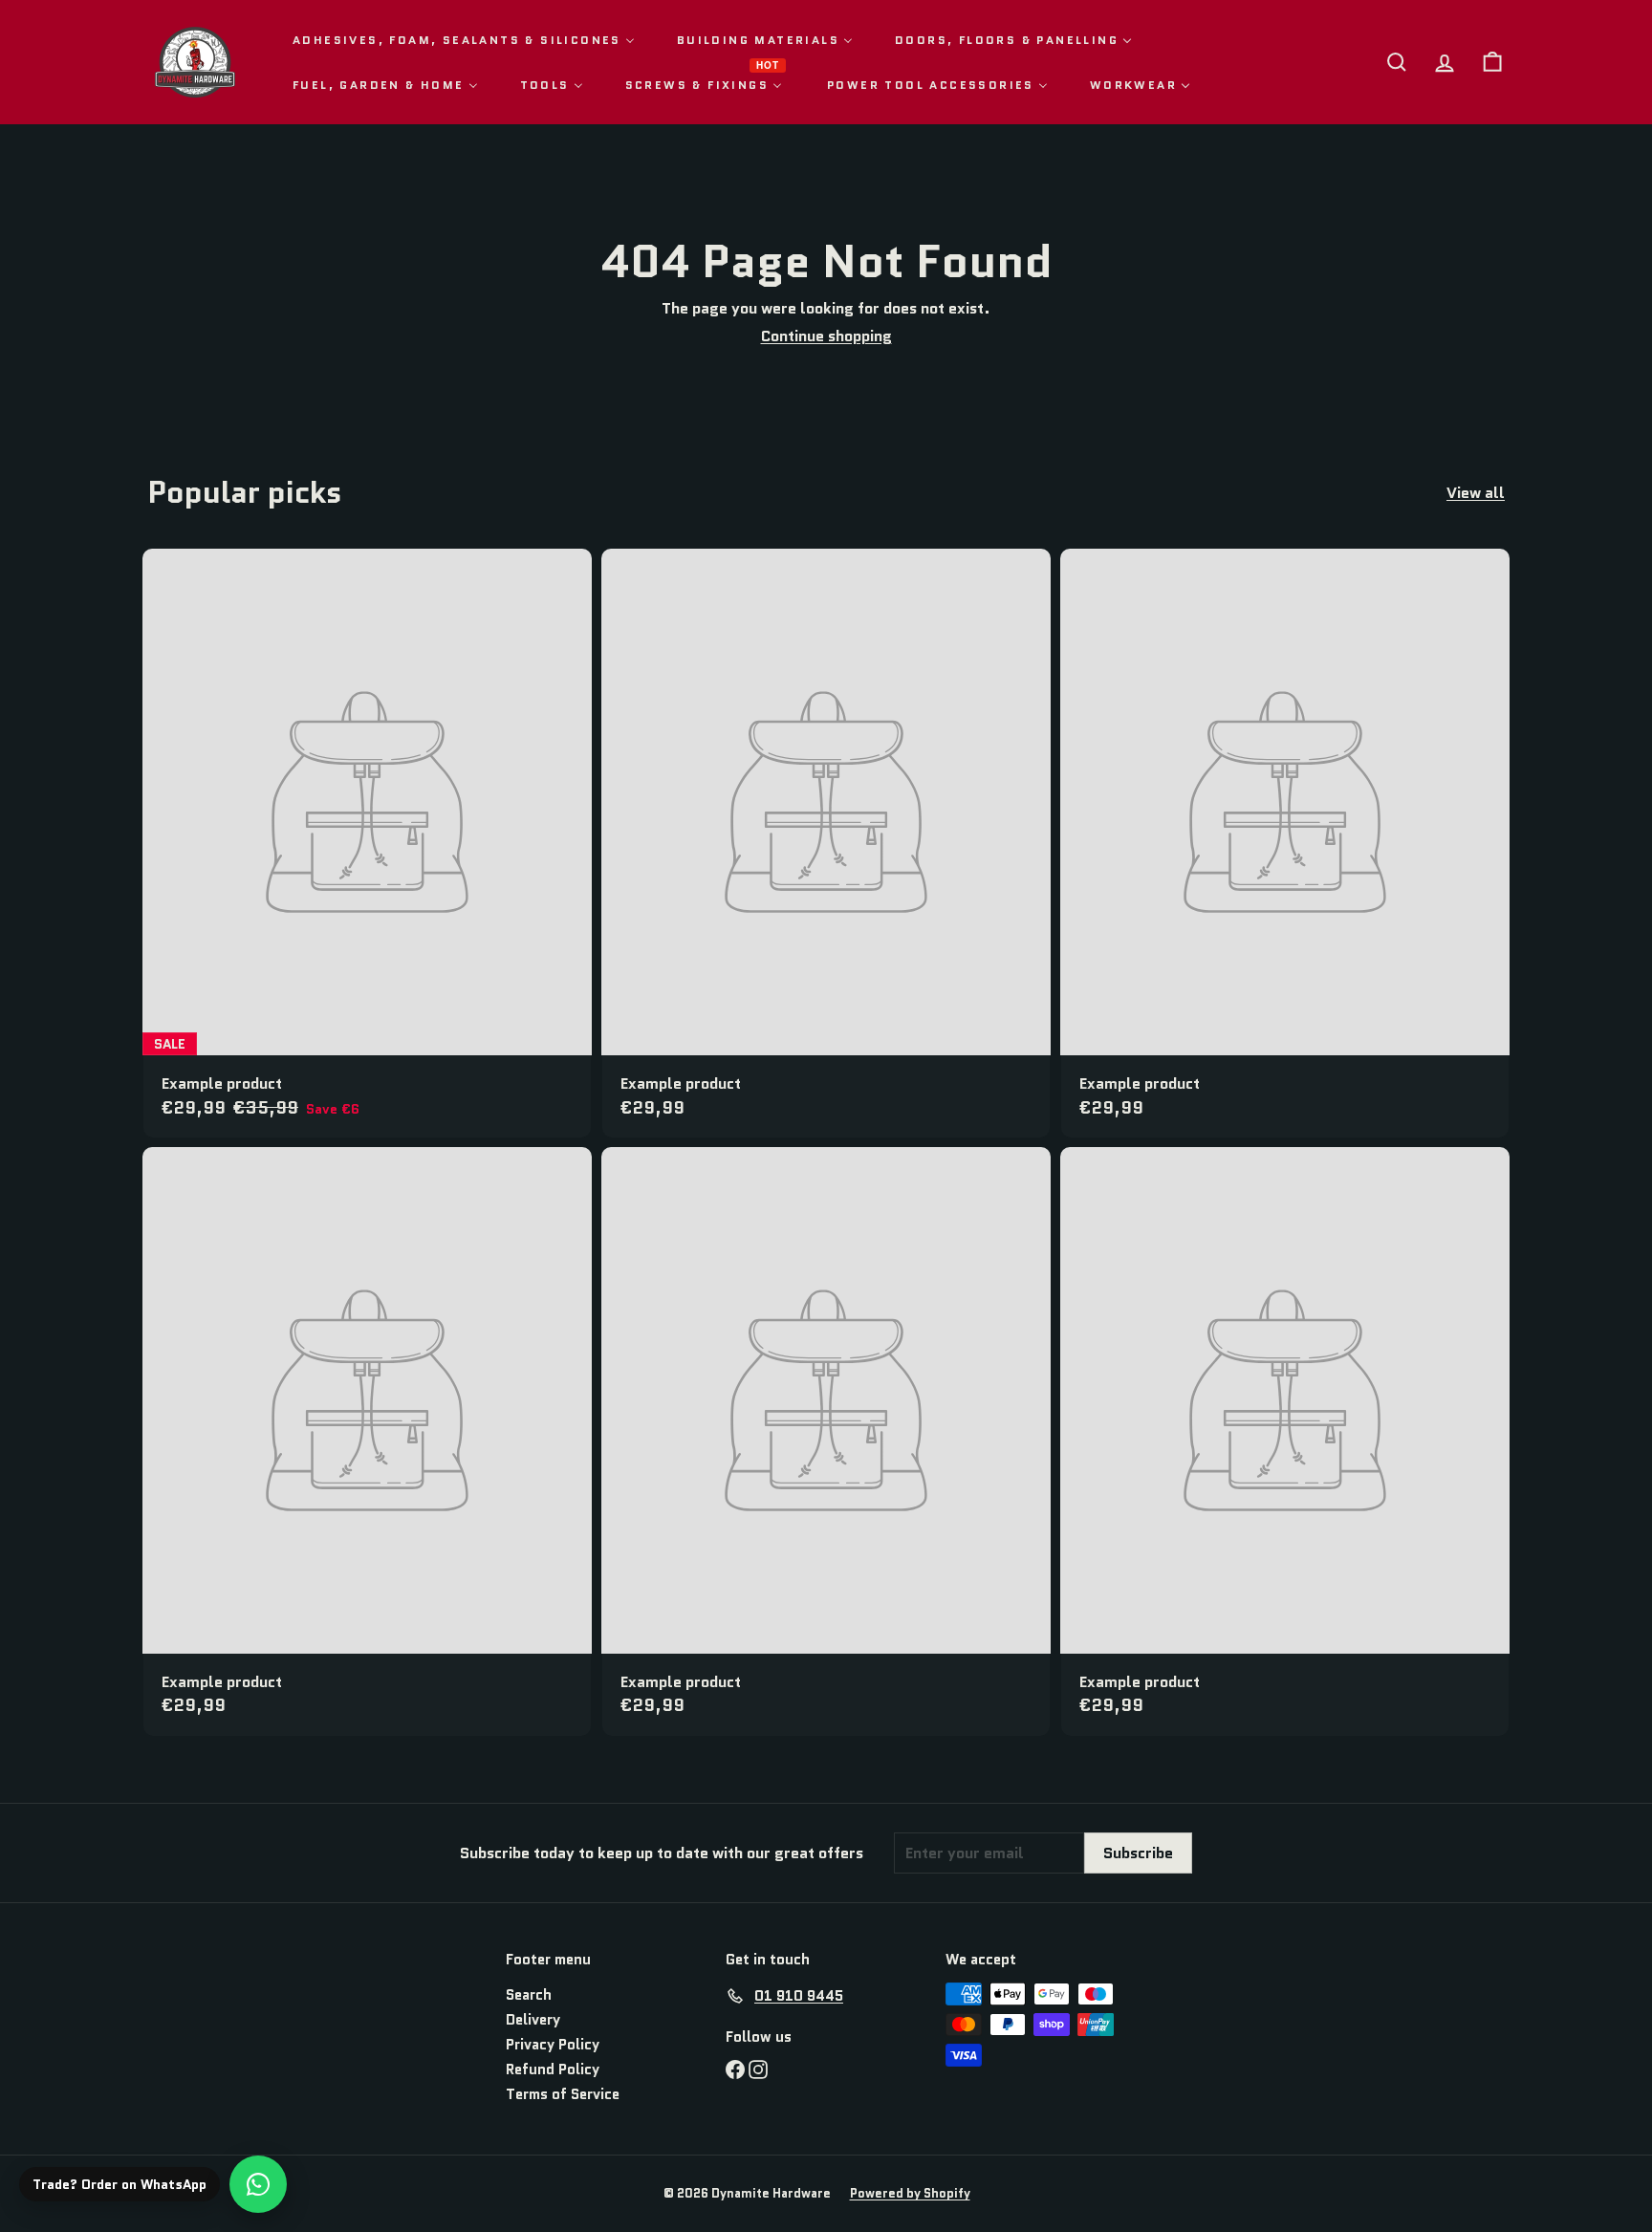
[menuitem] (464, 40)
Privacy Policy (553, 2045)
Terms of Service (563, 2094)
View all (1476, 493)
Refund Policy (553, 2069)
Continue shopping (826, 336)
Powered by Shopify (910, 2193)
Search (529, 1995)
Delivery (533, 2020)
